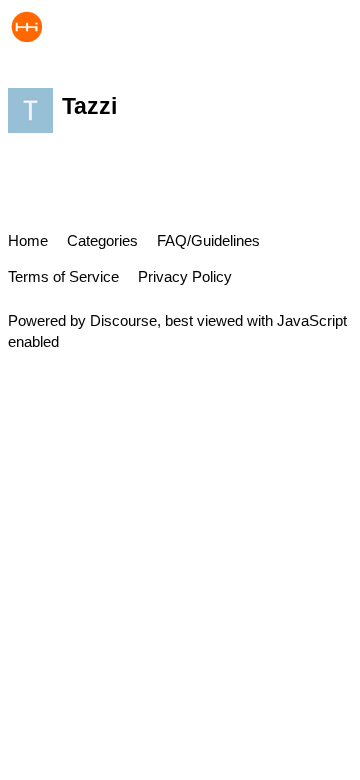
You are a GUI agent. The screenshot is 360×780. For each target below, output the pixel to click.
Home (28, 240)
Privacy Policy (185, 276)
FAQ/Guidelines (208, 240)
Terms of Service (63, 276)
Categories (102, 240)
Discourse (123, 320)
